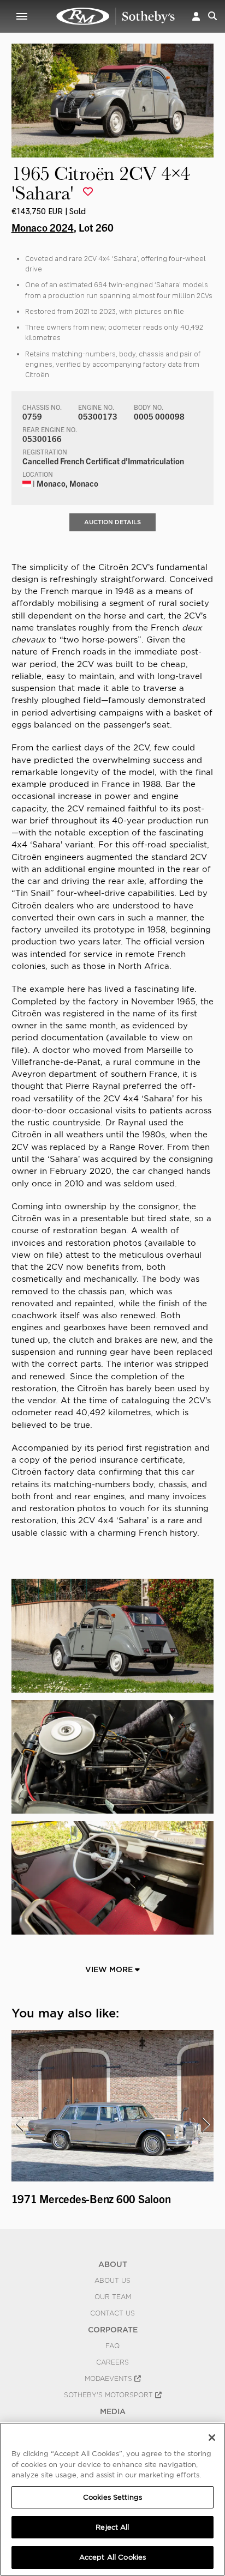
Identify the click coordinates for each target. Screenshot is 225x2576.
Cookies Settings (112, 2497)
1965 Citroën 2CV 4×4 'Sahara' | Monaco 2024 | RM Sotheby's (116, 16)
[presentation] (19, 2125)
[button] (196, 16)
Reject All (112, 2527)
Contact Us (112, 2313)
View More (110, 1969)
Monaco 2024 (43, 227)
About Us (112, 2281)
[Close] (212, 2438)
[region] (112, 2499)
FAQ (112, 2346)
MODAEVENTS (109, 2379)
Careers (112, 2362)
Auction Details (112, 522)
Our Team (113, 2297)
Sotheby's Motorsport (109, 2395)
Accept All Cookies (112, 2557)
